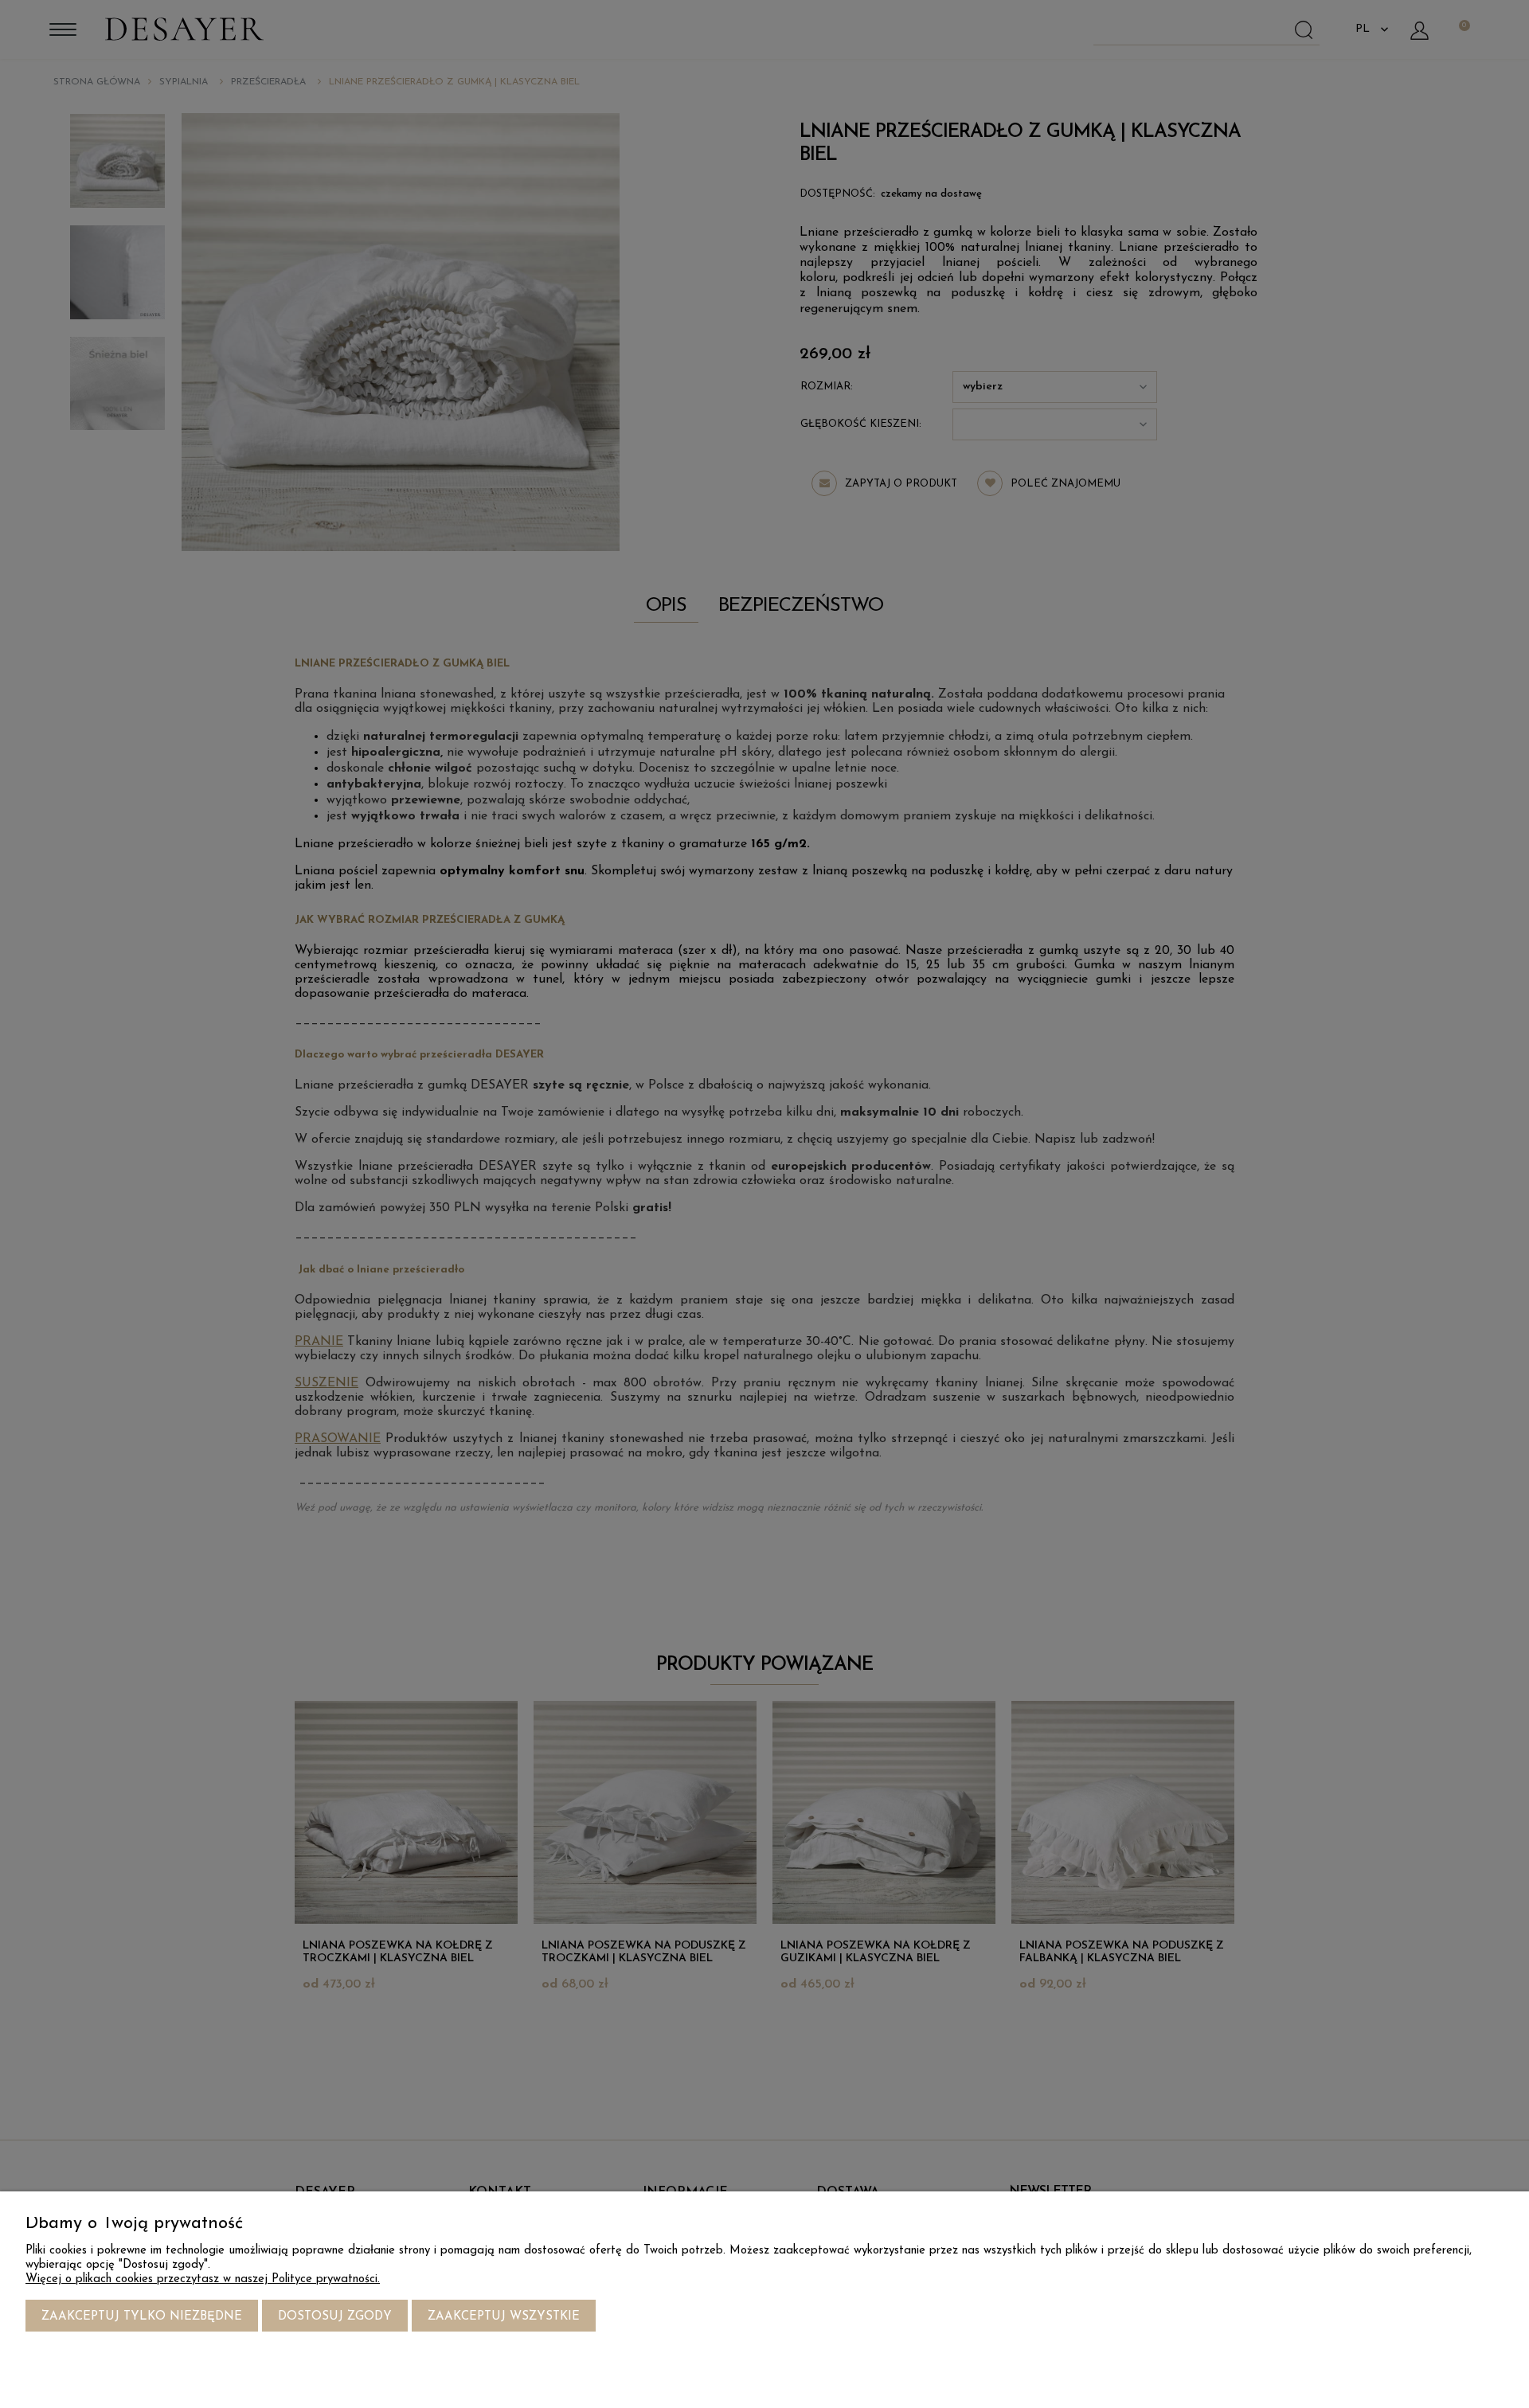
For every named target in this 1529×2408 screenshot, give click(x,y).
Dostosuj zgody (335, 2317)
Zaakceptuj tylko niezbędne (142, 2317)
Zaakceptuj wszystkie (504, 2317)
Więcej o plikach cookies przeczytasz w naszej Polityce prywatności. (203, 2279)
